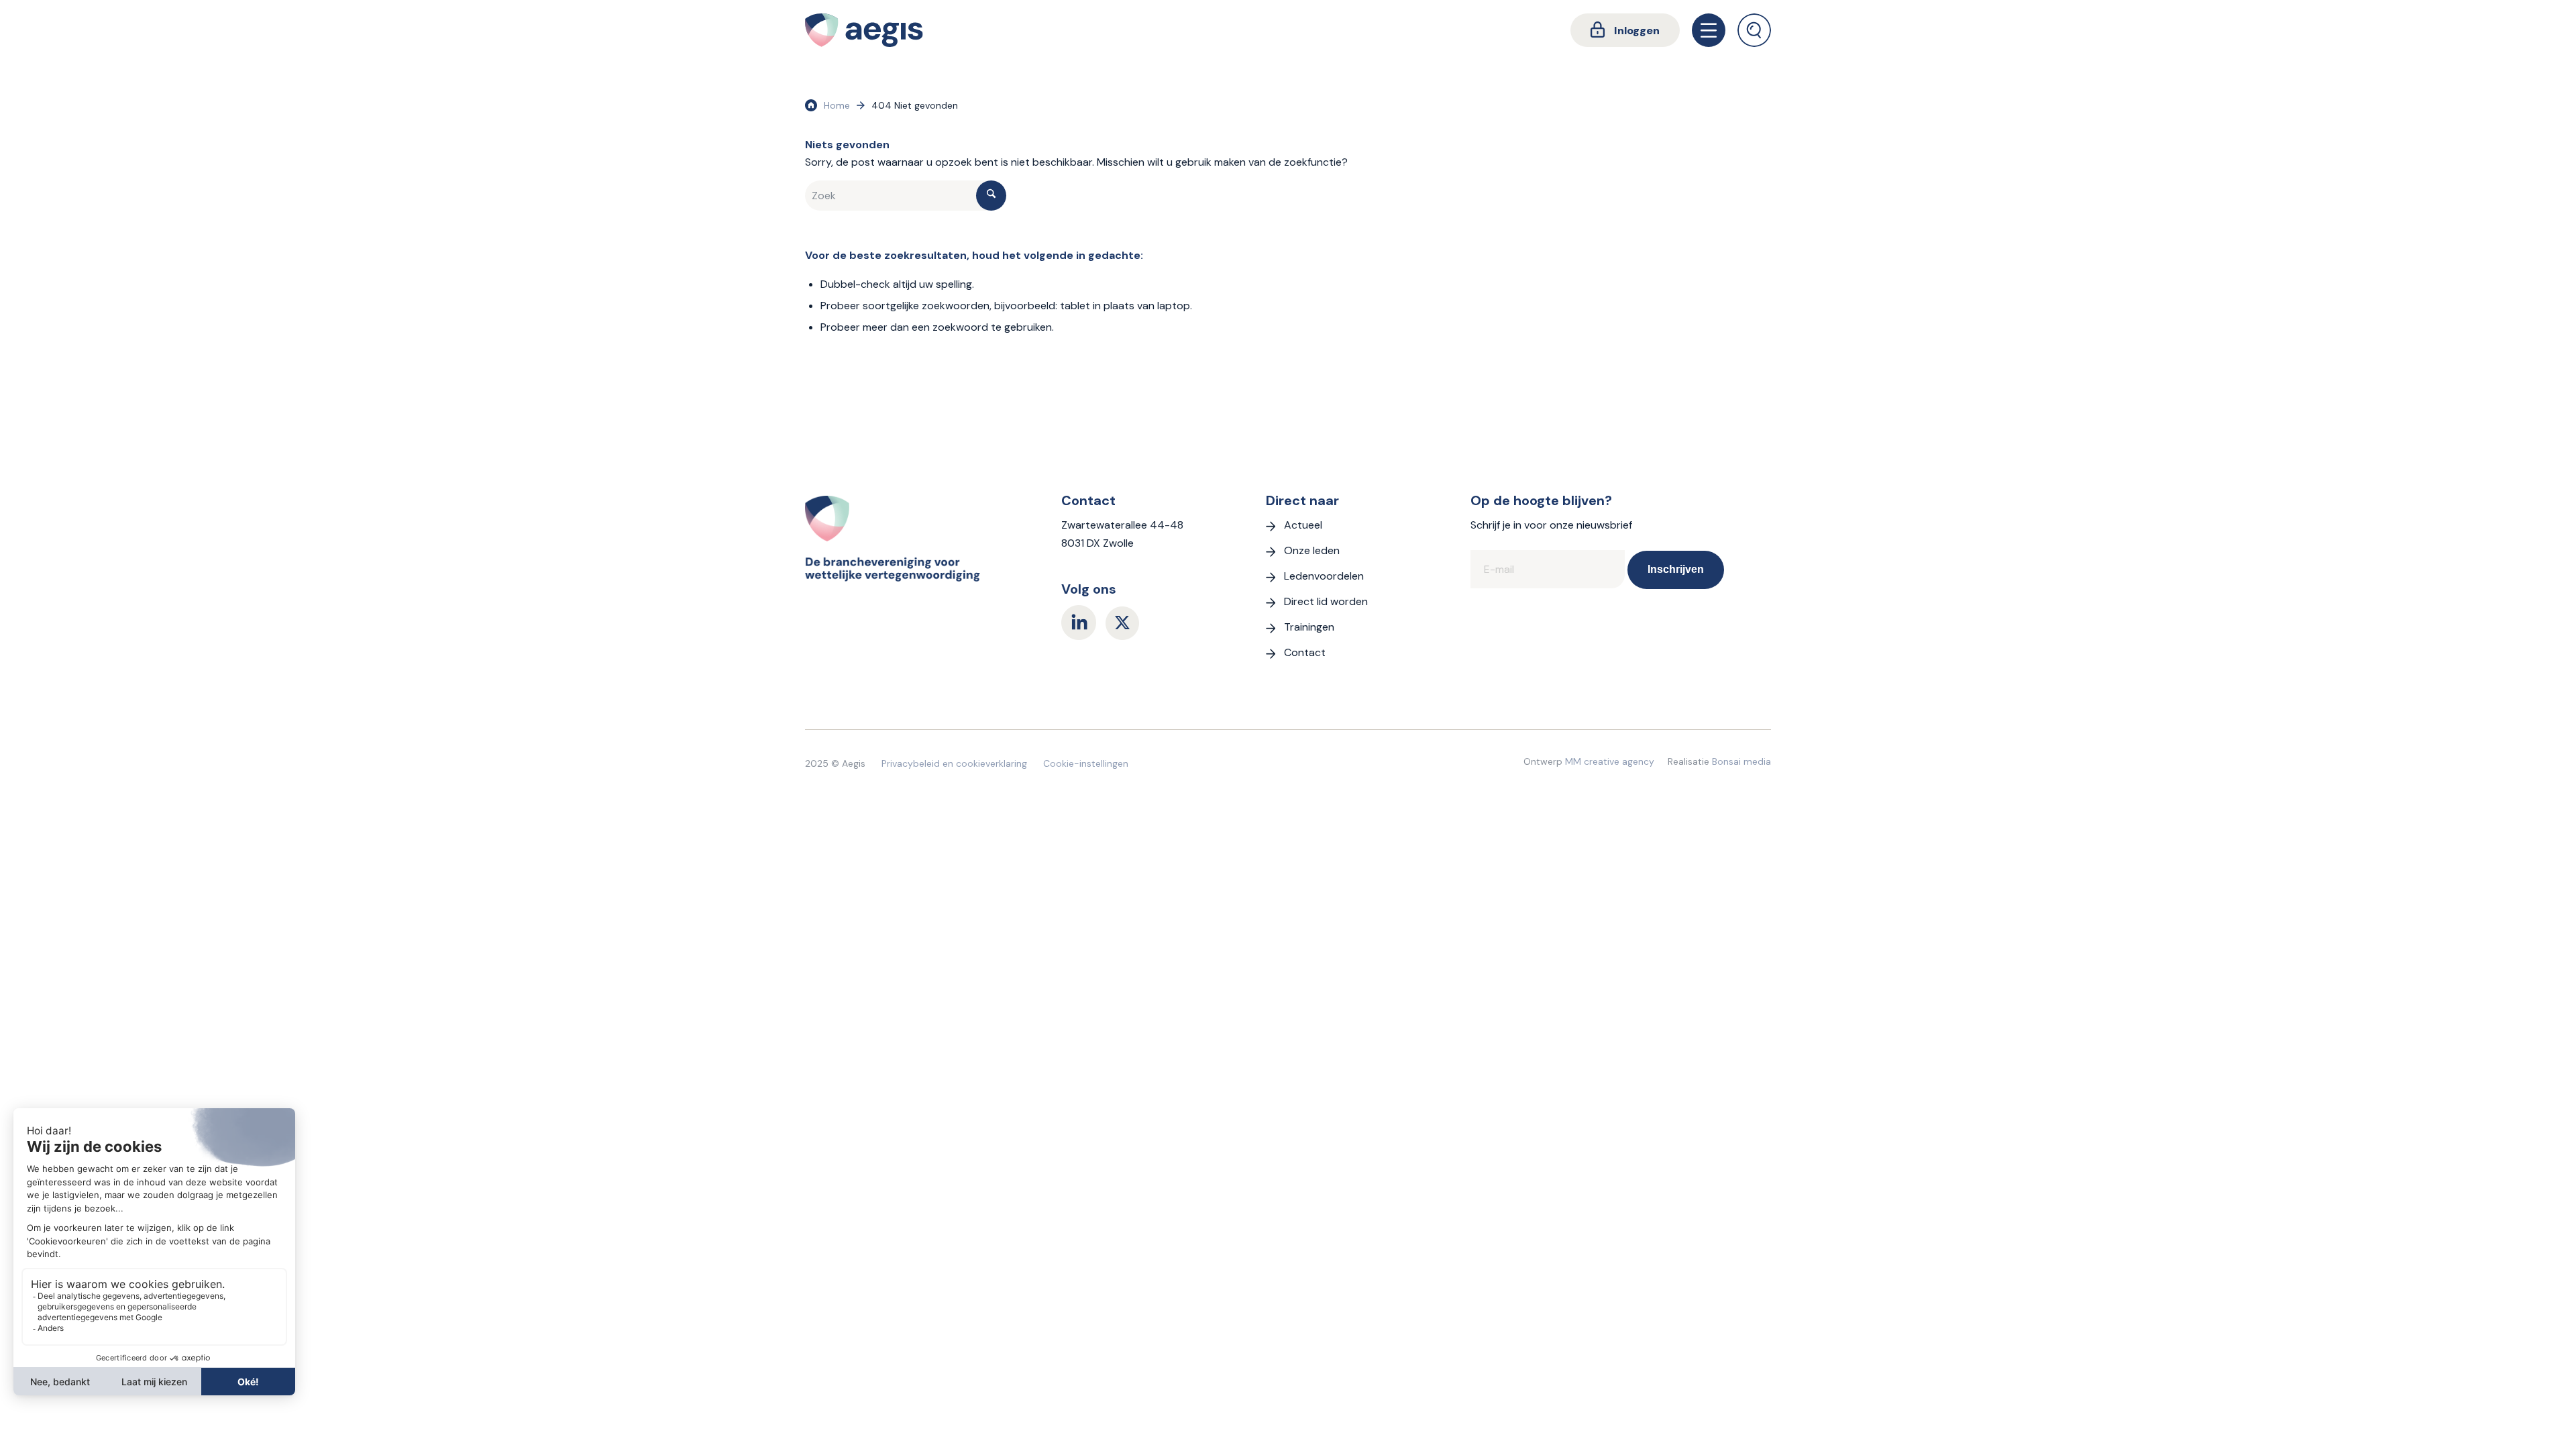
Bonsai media (1741, 761)
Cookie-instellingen (1086, 763)
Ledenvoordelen (1324, 576)
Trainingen (1309, 627)
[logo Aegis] (864, 30)
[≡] (1709, 30)
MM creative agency (1610, 761)
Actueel (1303, 525)
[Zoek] (1754, 30)
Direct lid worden (1326, 601)
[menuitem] (1625, 30)
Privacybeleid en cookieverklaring (954, 763)
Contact (1305, 652)
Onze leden (1312, 550)
